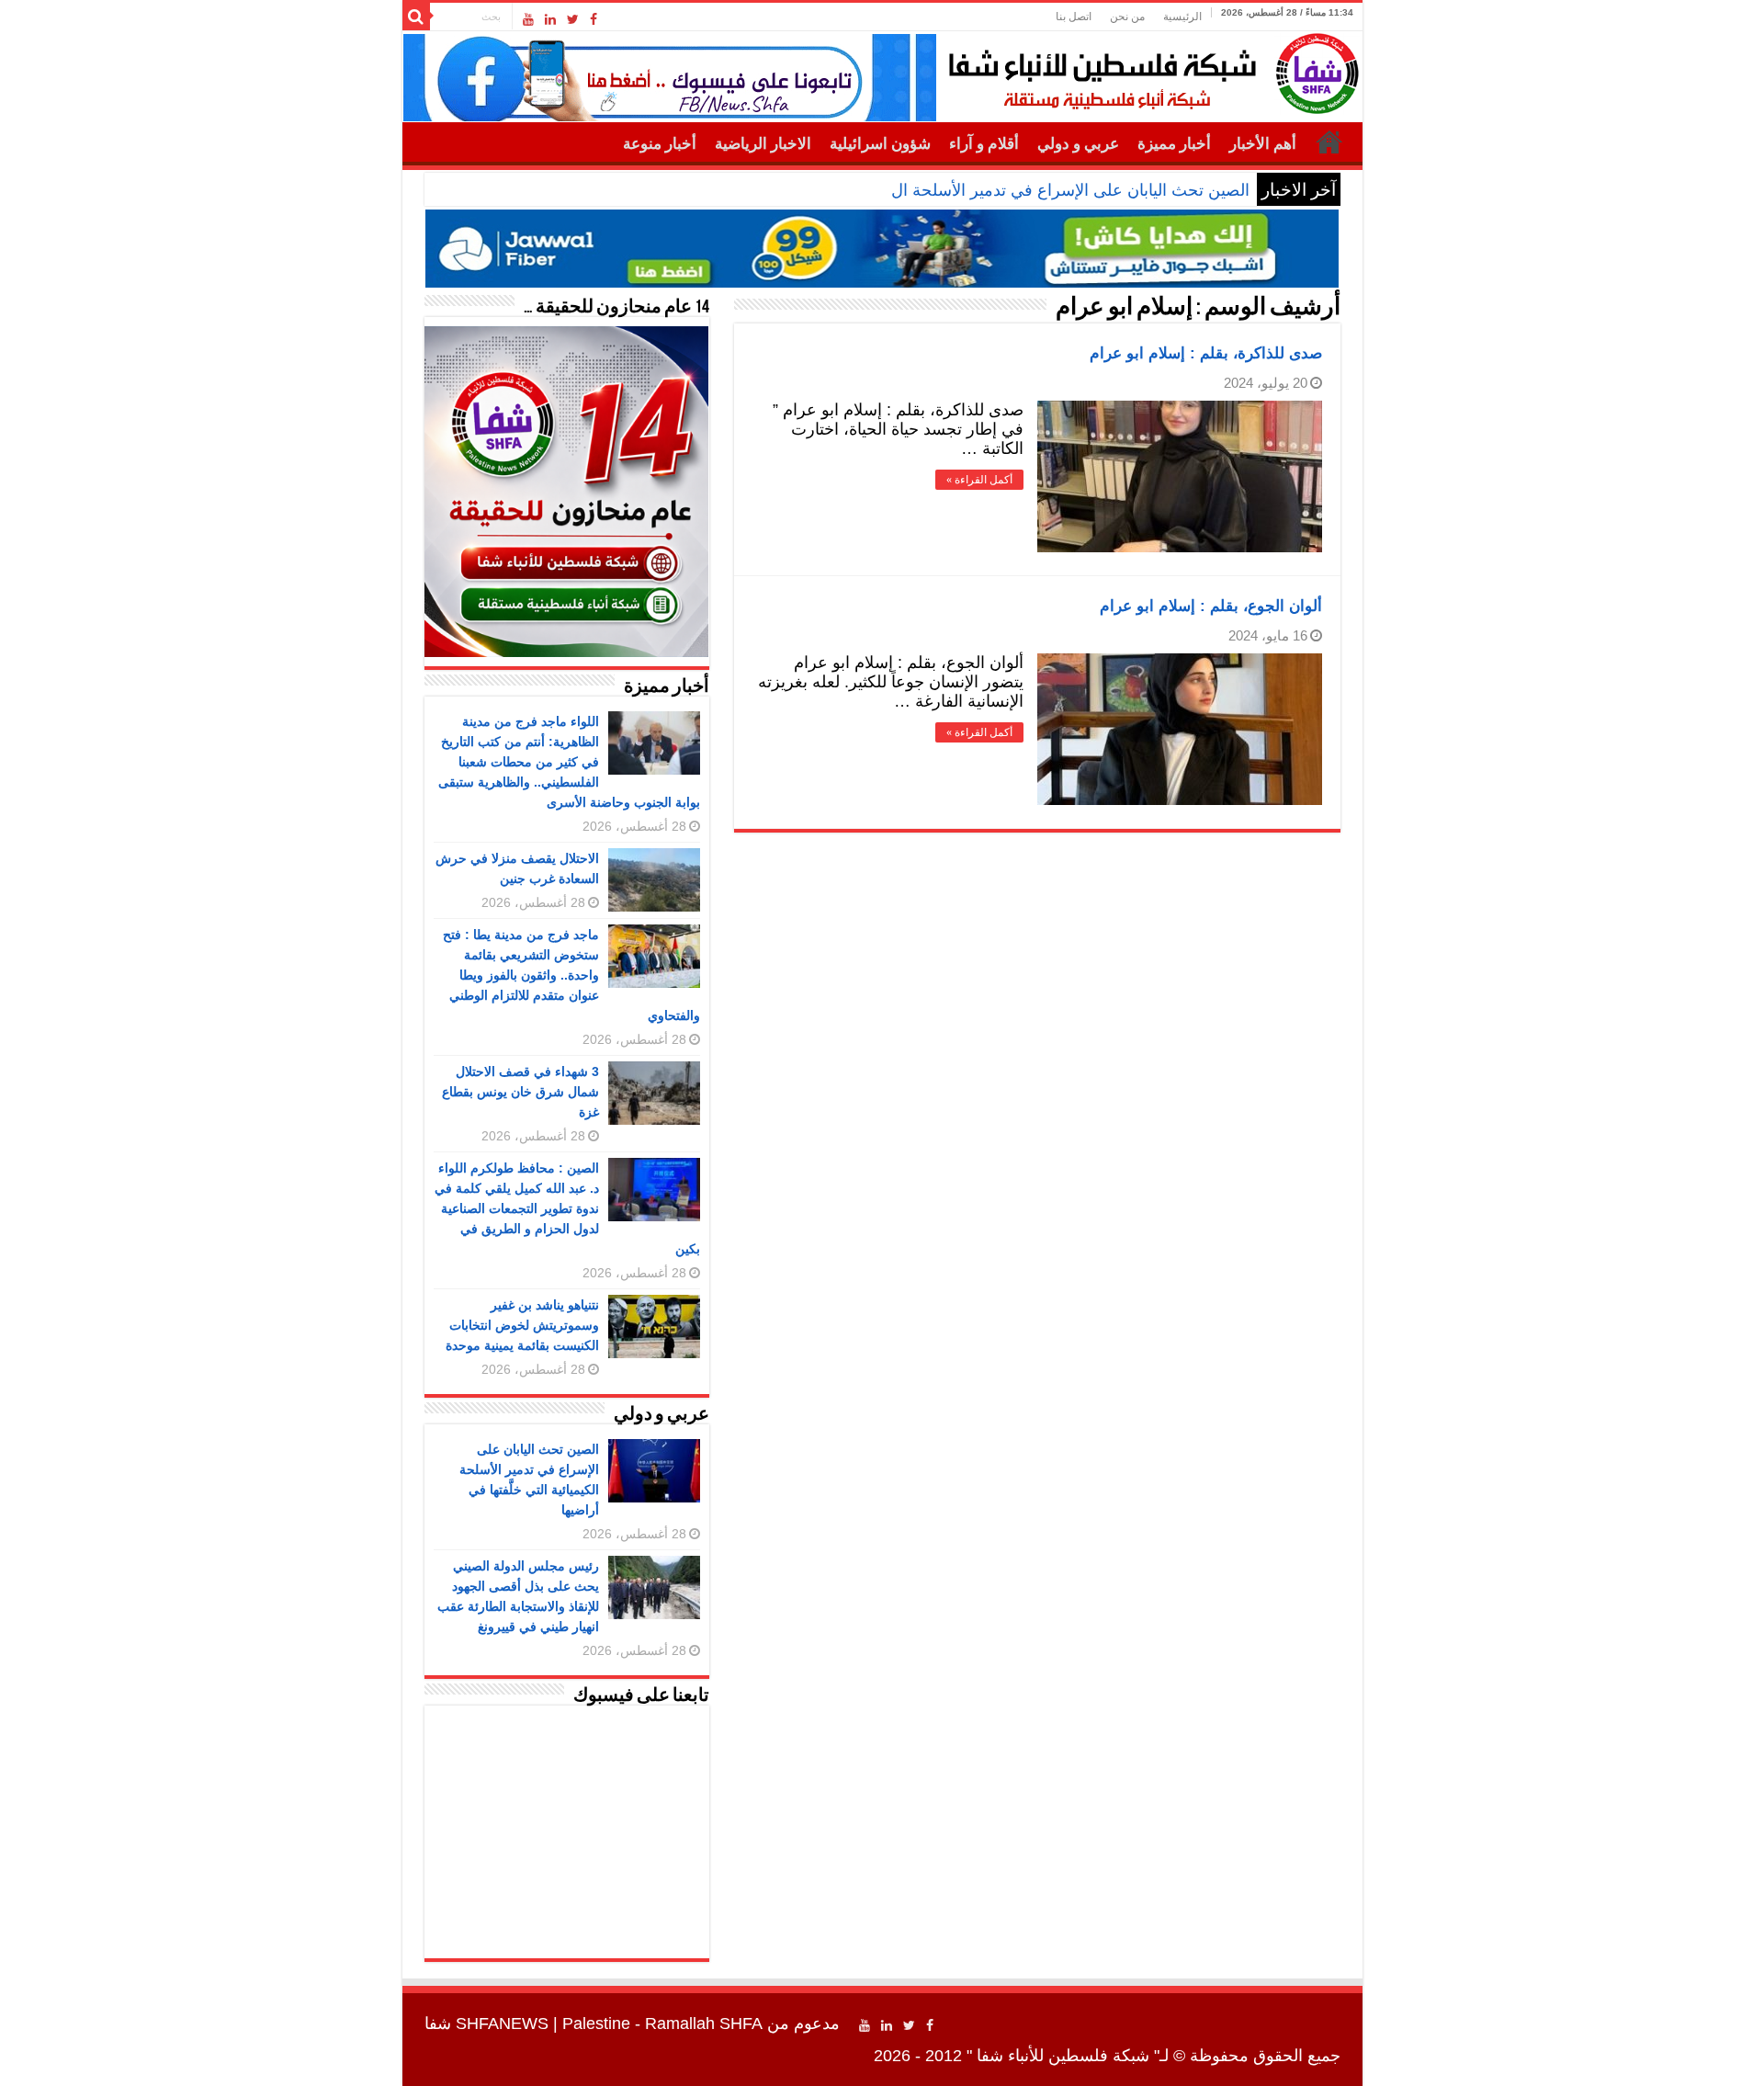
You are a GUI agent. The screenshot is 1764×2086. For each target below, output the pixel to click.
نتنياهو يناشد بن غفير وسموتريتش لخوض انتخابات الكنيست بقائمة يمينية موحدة (522, 1325)
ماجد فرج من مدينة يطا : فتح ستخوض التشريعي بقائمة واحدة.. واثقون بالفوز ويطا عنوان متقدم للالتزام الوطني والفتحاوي (571, 975)
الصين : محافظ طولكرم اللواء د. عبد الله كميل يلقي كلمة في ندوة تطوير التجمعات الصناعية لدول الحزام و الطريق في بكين (567, 1208)
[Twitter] (573, 19)
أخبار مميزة (1174, 144)
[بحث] (416, 17)
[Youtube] (528, 19)
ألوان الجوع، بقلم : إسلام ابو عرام (1211, 606)
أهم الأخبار (1263, 144)
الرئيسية (1182, 17)
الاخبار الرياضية (763, 144)
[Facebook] (594, 19)
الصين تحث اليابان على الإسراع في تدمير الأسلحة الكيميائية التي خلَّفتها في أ (992, 190)
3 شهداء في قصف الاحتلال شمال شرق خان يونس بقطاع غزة (520, 1092)
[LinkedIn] (550, 19)
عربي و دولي (1078, 144)
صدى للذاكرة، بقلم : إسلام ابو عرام (1206, 353)
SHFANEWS (502, 2024)
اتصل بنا (1074, 17)
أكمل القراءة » (979, 480)
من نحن (1127, 17)
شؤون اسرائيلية (880, 144)
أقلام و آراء (984, 144)
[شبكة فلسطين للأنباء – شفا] (1149, 70)
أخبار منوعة (660, 144)
